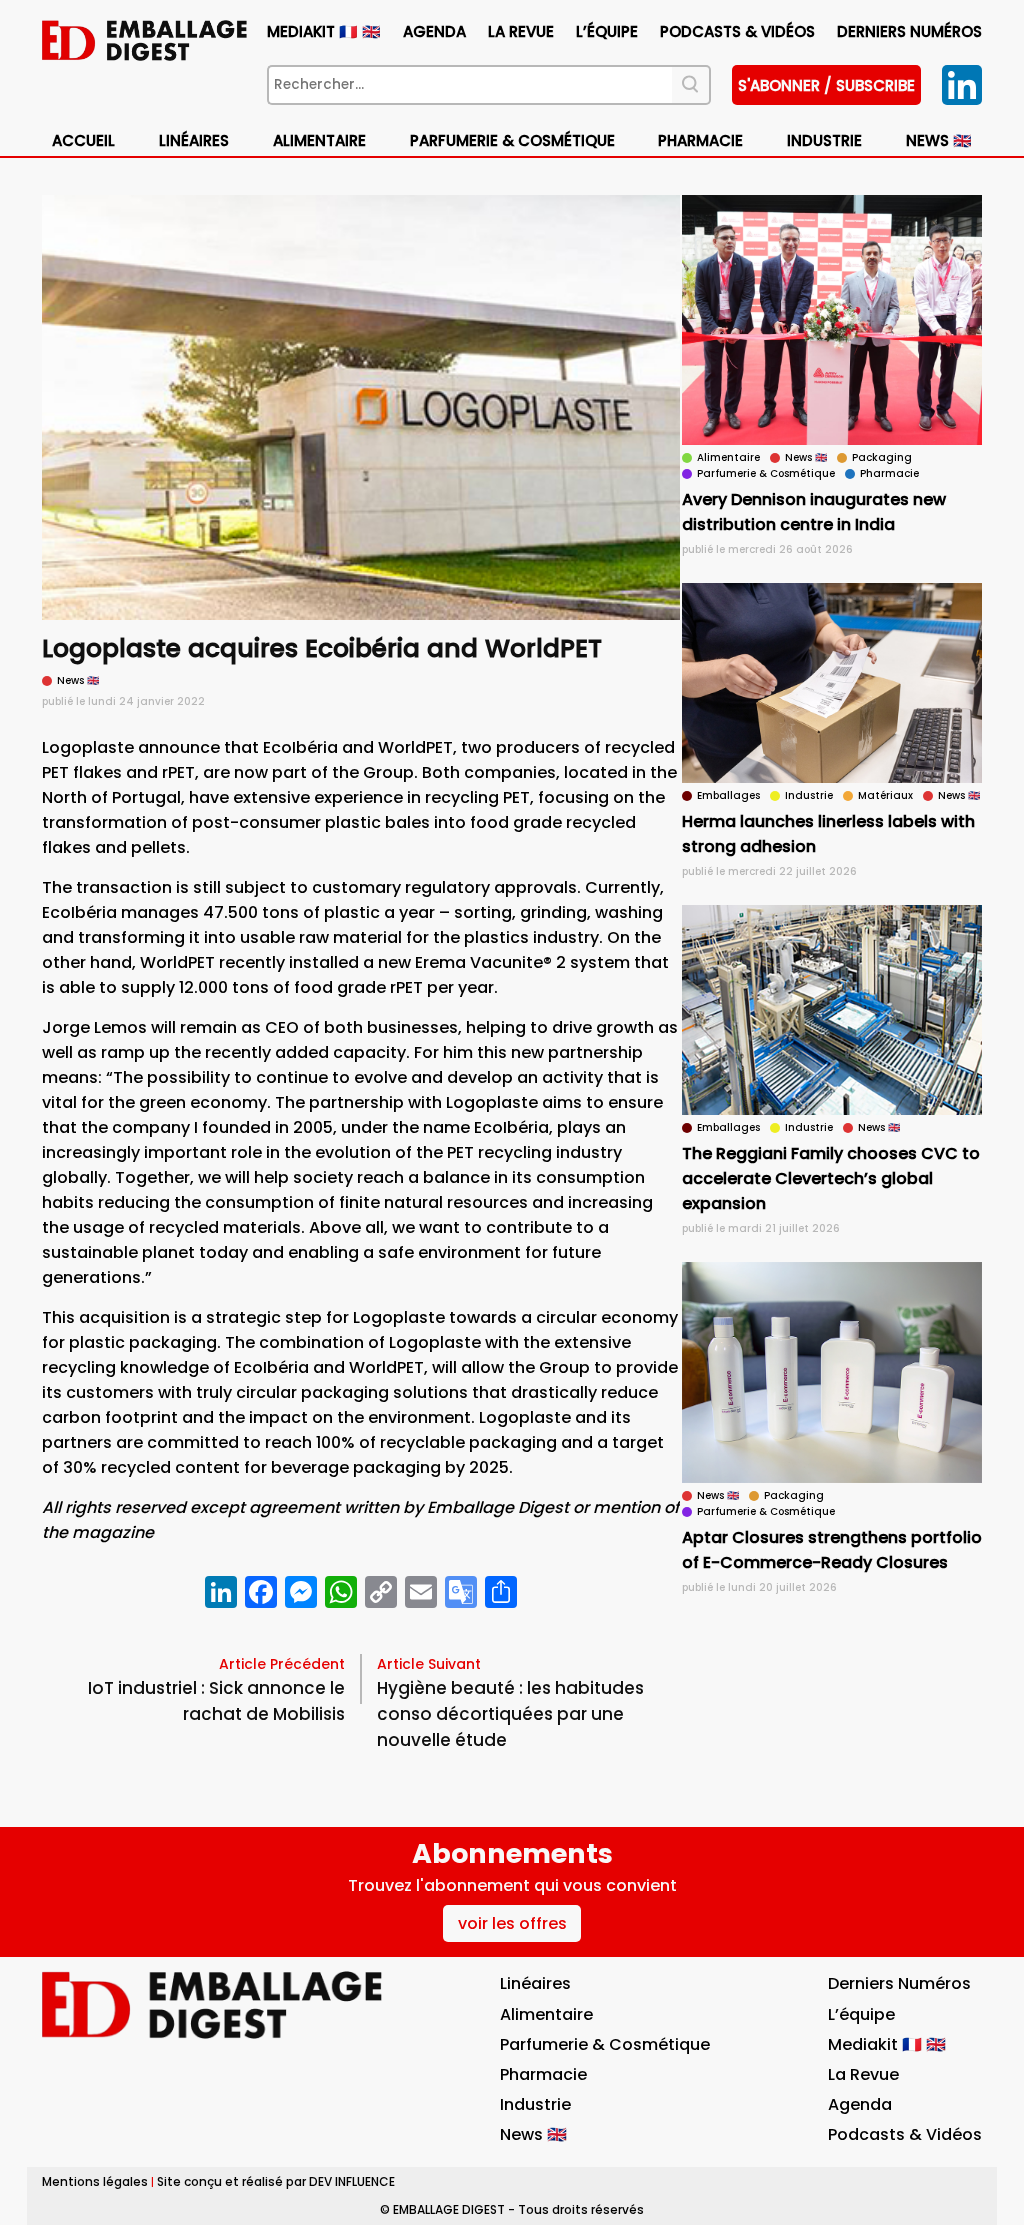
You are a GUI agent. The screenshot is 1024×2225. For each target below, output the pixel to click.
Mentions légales (95, 2181)
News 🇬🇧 (939, 140)
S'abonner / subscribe (826, 85)
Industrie (535, 2104)
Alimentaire (319, 140)
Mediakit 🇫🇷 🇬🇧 (324, 31)
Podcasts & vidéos (737, 31)
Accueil (83, 140)
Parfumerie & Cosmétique (512, 140)
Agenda (434, 31)
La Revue (521, 31)
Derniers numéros (909, 31)
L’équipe (607, 31)
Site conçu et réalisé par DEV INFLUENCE (276, 2181)
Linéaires (194, 140)
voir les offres (512, 1923)
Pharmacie (700, 140)
